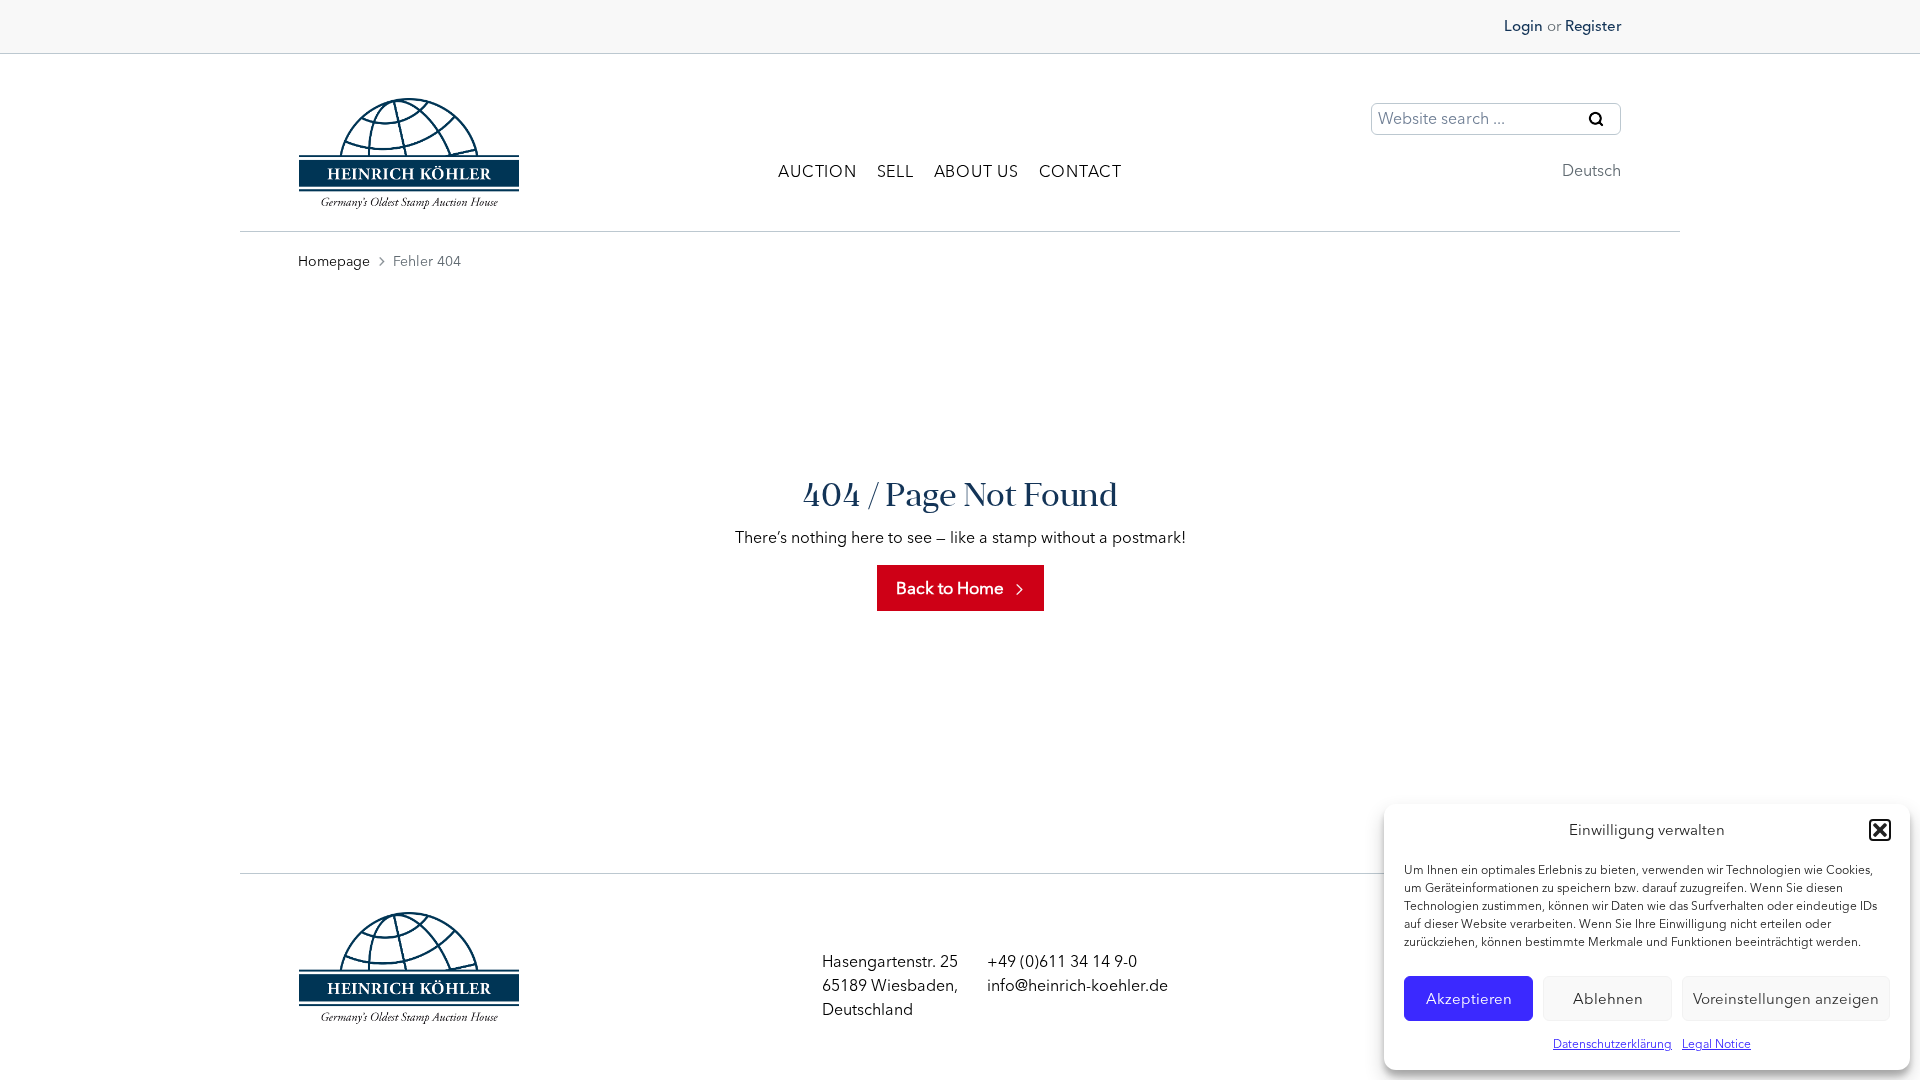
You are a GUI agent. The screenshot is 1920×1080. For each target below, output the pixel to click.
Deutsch (1591, 170)
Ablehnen (1608, 999)
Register (1593, 26)
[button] (1880, 830)
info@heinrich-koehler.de (1077, 985)
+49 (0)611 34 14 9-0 (1062, 961)
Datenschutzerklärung (1612, 1044)
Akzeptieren (1469, 999)
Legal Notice (1716, 1044)
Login (1523, 26)
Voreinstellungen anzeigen (1786, 999)
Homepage (334, 261)
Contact (1080, 171)
